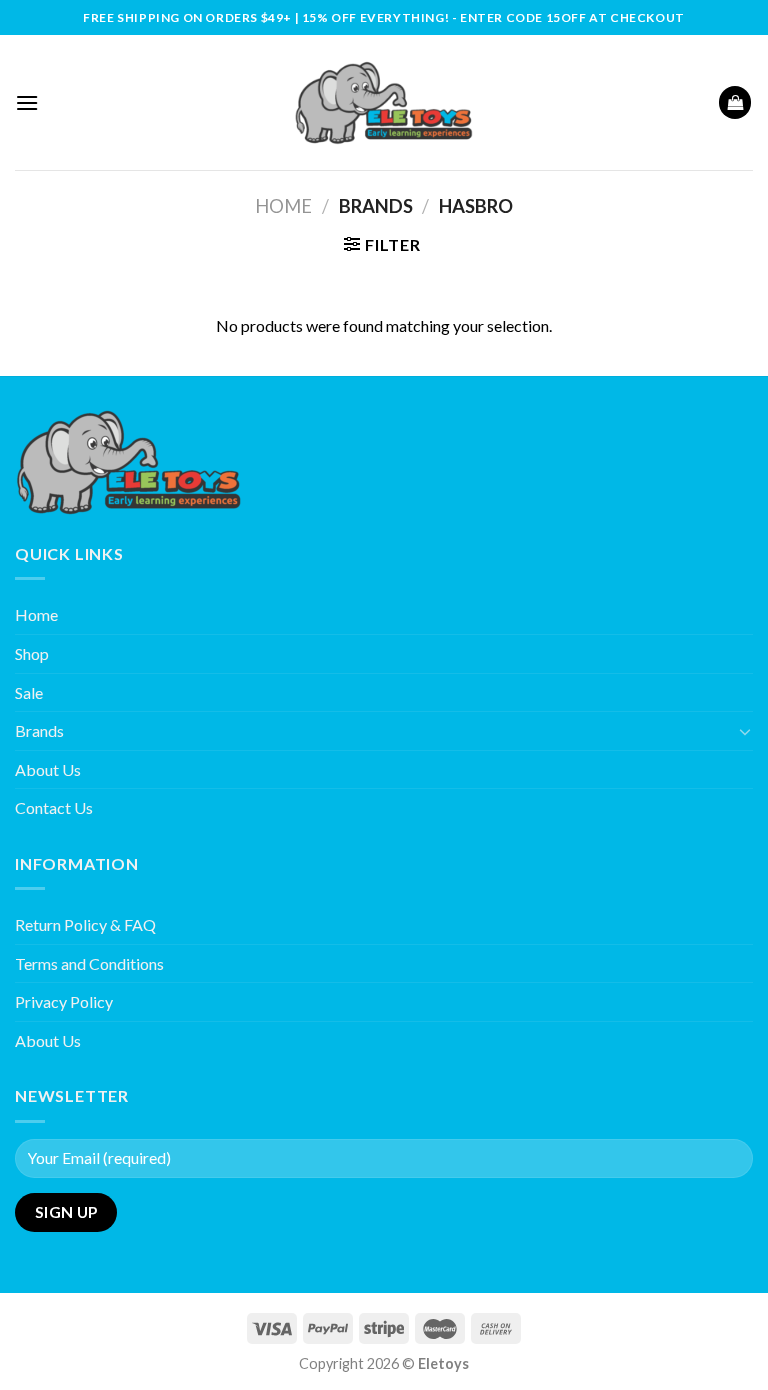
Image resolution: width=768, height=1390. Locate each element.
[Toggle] (745, 731)
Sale (29, 692)
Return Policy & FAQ (85, 924)
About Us (48, 769)
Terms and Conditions (89, 963)
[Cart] (735, 102)
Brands (39, 730)
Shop (32, 653)
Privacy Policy (64, 1001)
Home (283, 206)
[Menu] (27, 102)
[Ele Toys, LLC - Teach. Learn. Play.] (384, 102)
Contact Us (54, 807)
